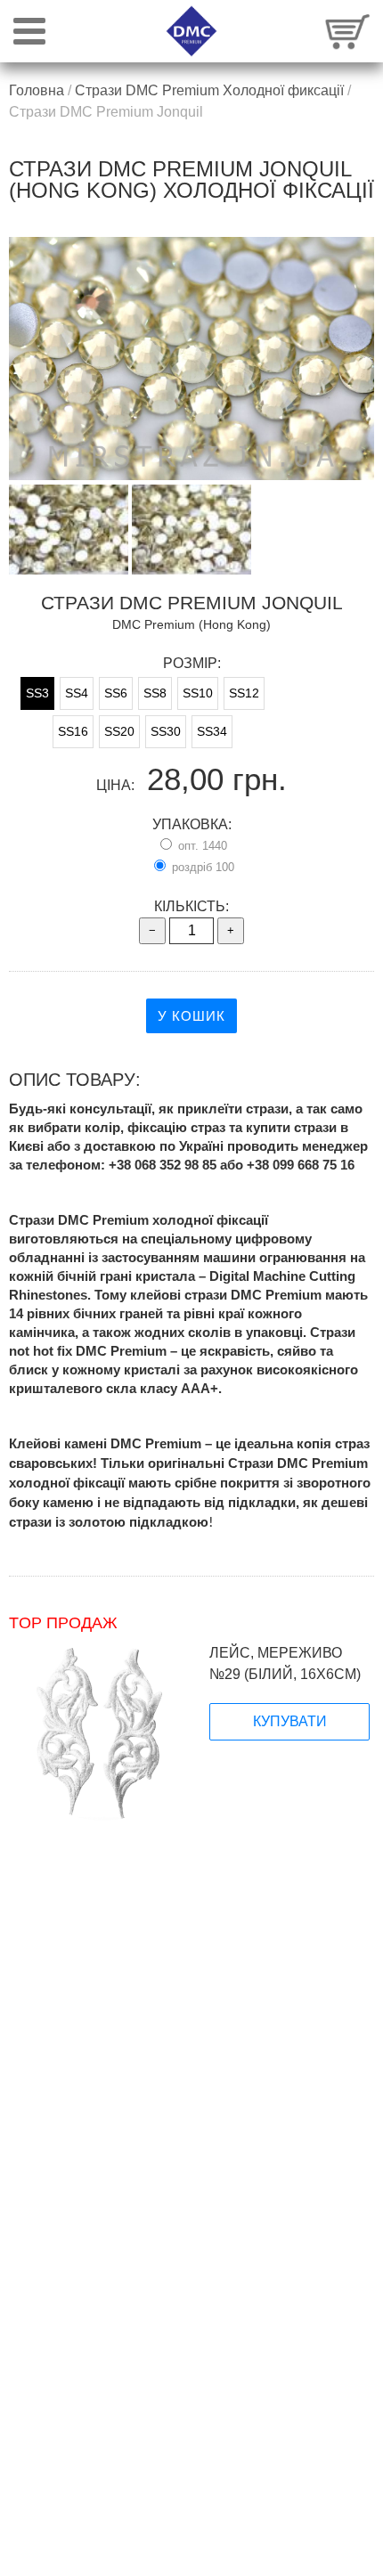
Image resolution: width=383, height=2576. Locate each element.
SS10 (198, 693)
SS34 (212, 731)
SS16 (73, 731)
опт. (201, 846)
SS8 (155, 693)
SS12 (244, 693)
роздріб (201, 867)
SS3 (37, 693)
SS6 (116, 693)
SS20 (119, 731)
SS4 (77, 693)
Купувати (290, 1721)
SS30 (166, 731)
